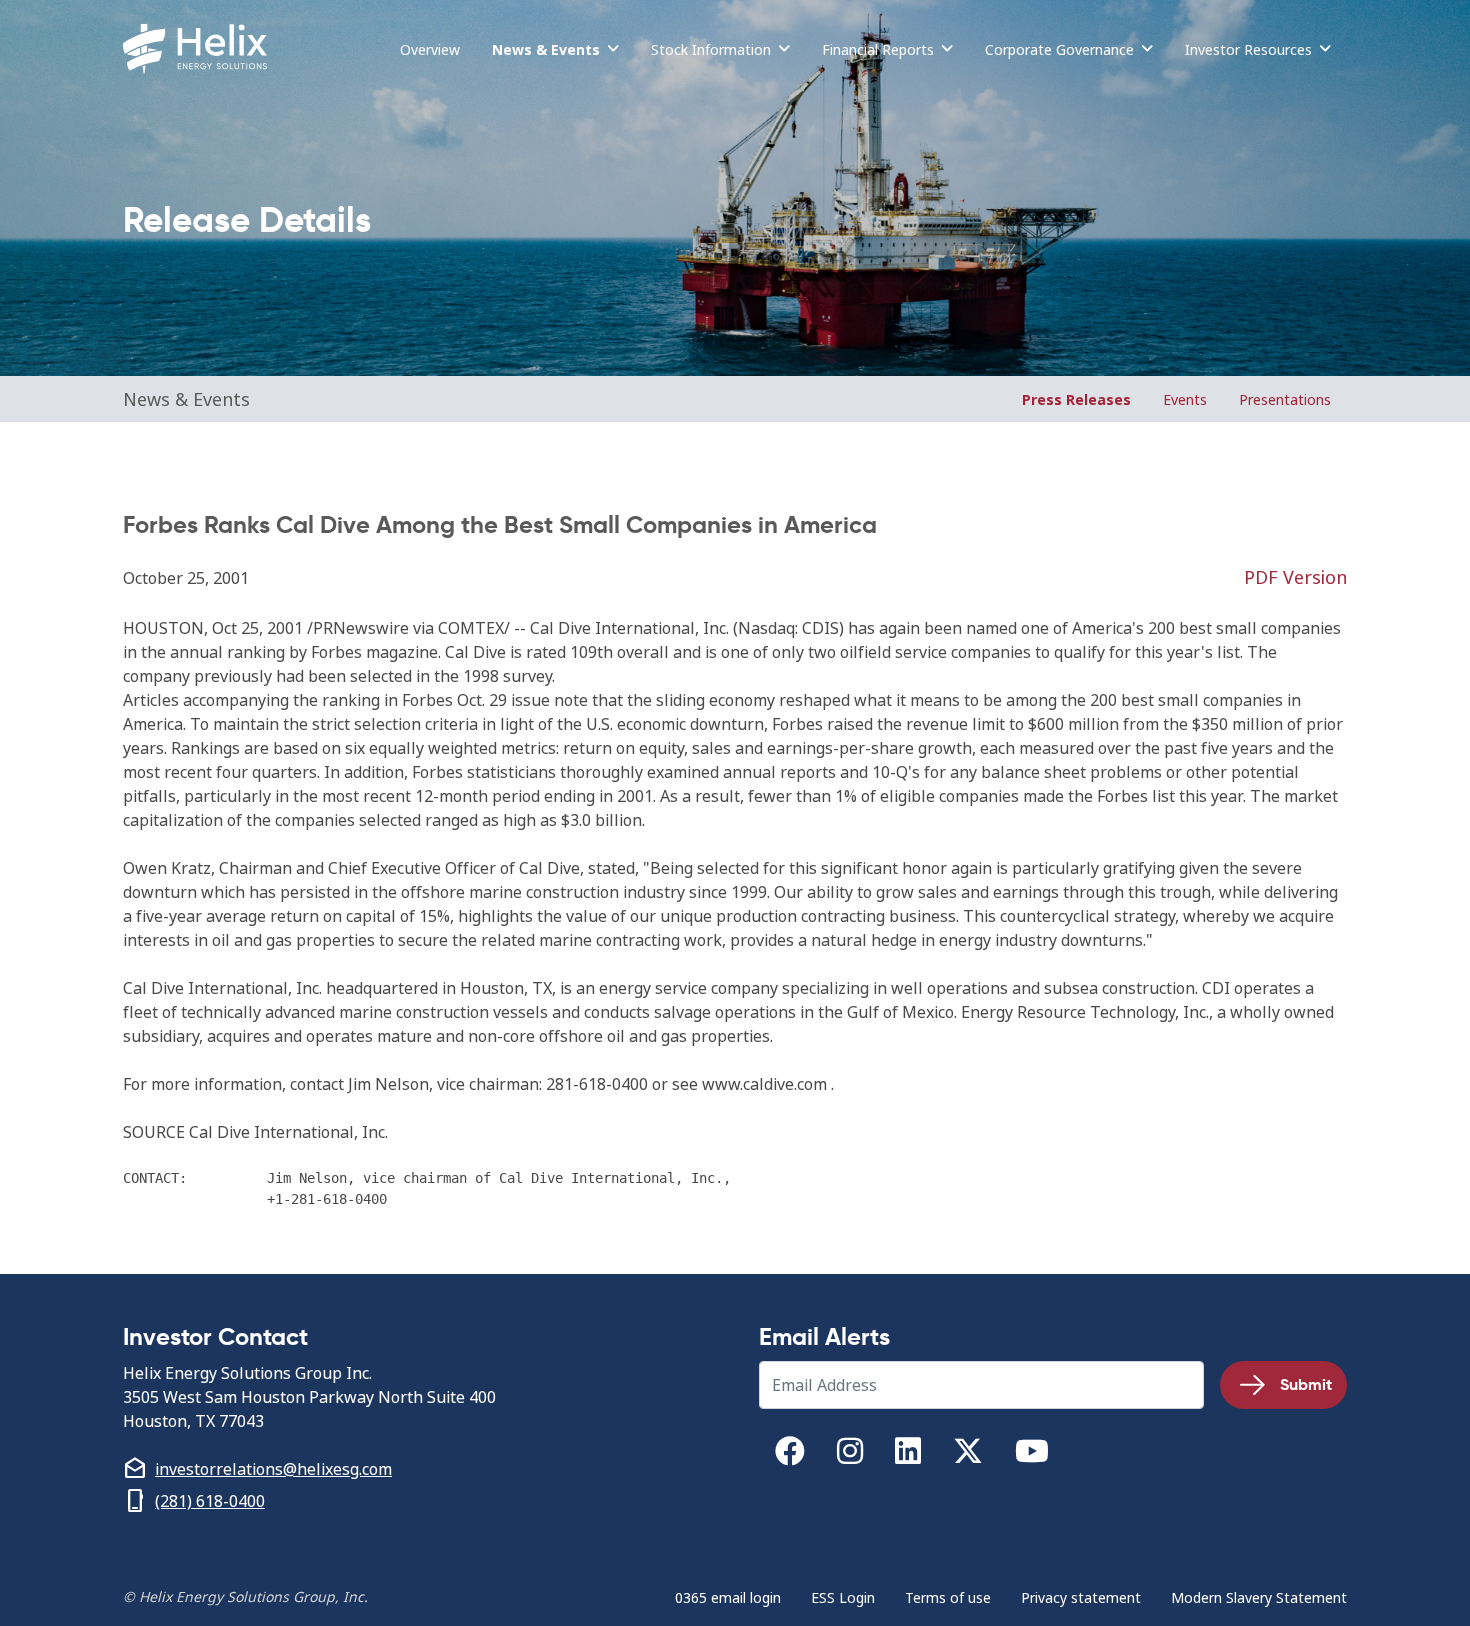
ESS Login (843, 1597)
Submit (1306, 1384)
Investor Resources (1248, 49)
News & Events (546, 49)
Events (1185, 399)
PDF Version (1295, 577)
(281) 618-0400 (210, 1501)
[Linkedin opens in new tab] (908, 1455)
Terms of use (948, 1597)
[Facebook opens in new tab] (790, 1455)
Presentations (1285, 399)
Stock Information (711, 49)
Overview (430, 49)
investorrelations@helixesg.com (273, 1469)
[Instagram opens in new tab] (850, 1455)
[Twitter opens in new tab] (968, 1455)
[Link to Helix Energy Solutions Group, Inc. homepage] (199, 49)
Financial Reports (878, 49)
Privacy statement (1081, 1597)
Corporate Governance (1059, 49)
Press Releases (1076, 399)
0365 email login (728, 1597)
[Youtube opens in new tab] (1032, 1455)
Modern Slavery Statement (1259, 1597)
